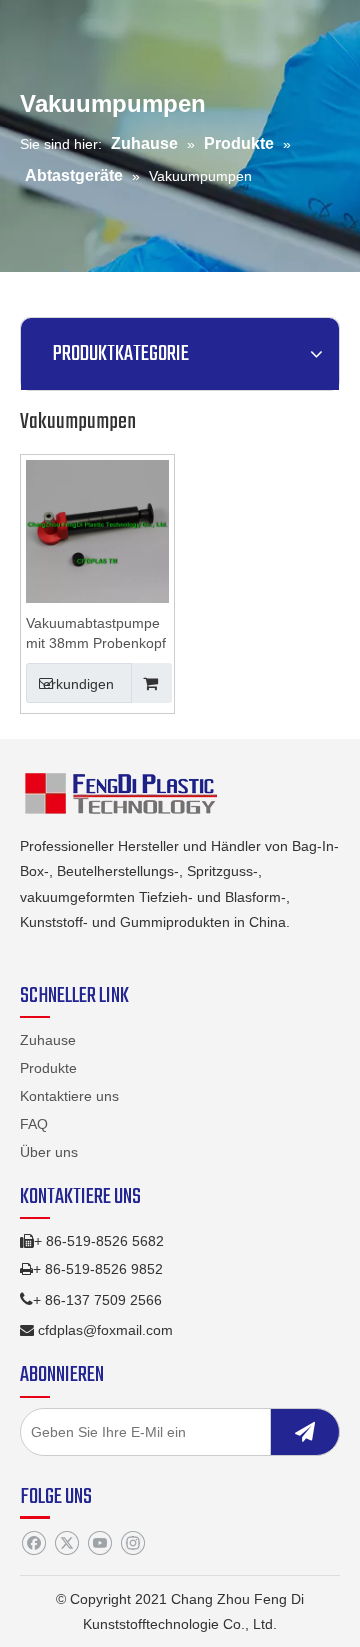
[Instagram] (132, 1543)
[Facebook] (33, 1543)
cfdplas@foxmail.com (105, 1330)
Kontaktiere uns (69, 1096)
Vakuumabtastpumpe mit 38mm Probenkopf (96, 633)
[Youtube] (99, 1543)
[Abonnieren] (305, 1432)
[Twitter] (66, 1543)
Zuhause (48, 1040)
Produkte (48, 1068)
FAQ (34, 1124)
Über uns (49, 1152)
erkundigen (78, 684)
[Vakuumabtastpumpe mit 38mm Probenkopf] (97, 530)
